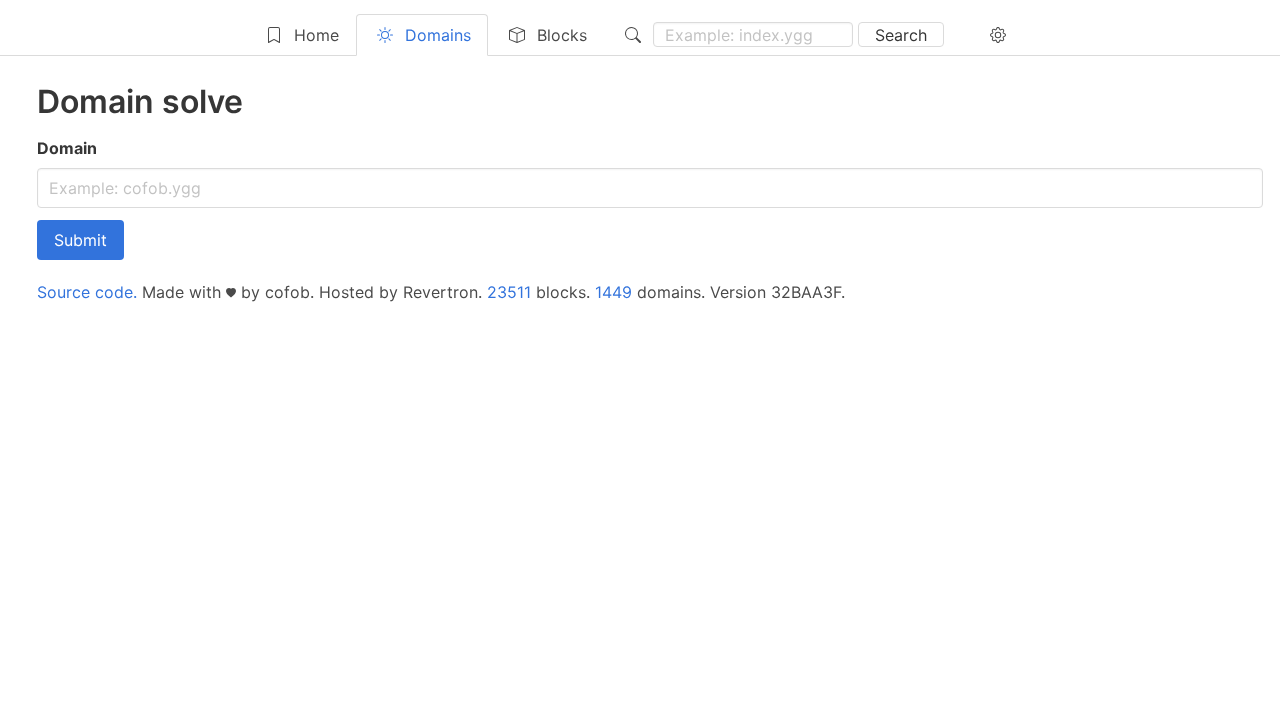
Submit (80, 240)
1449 (613, 292)
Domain (67, 148)
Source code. (87, 292)
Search (901, 35)
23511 (509, 292)
